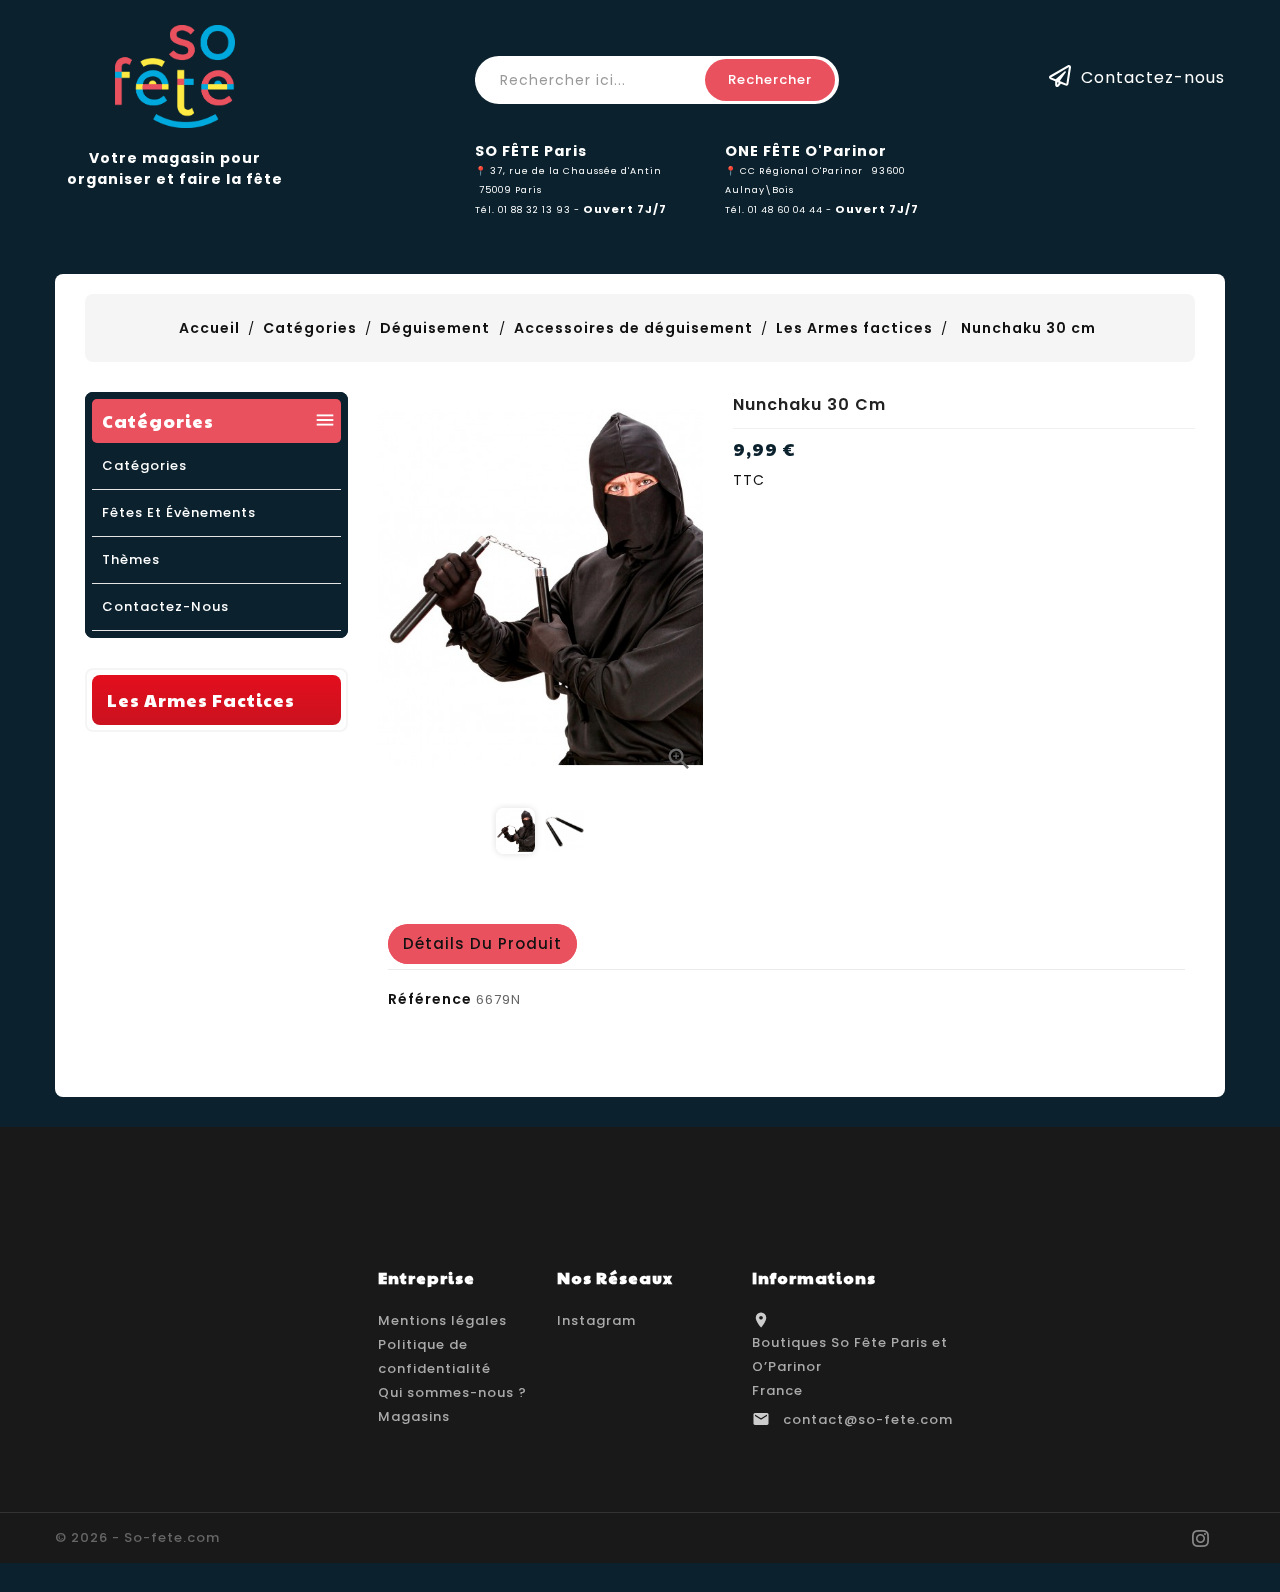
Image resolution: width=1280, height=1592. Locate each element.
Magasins (414, 1416)
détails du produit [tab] (482, 943)
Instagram (596, 1320)
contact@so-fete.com (868, 1419)
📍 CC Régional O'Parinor (794, 170)
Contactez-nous (1153, 76)
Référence (430, 999)
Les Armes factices (201, 699)
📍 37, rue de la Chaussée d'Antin (568, 170)
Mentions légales (442, 1320)
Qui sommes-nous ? (452, 1392)
